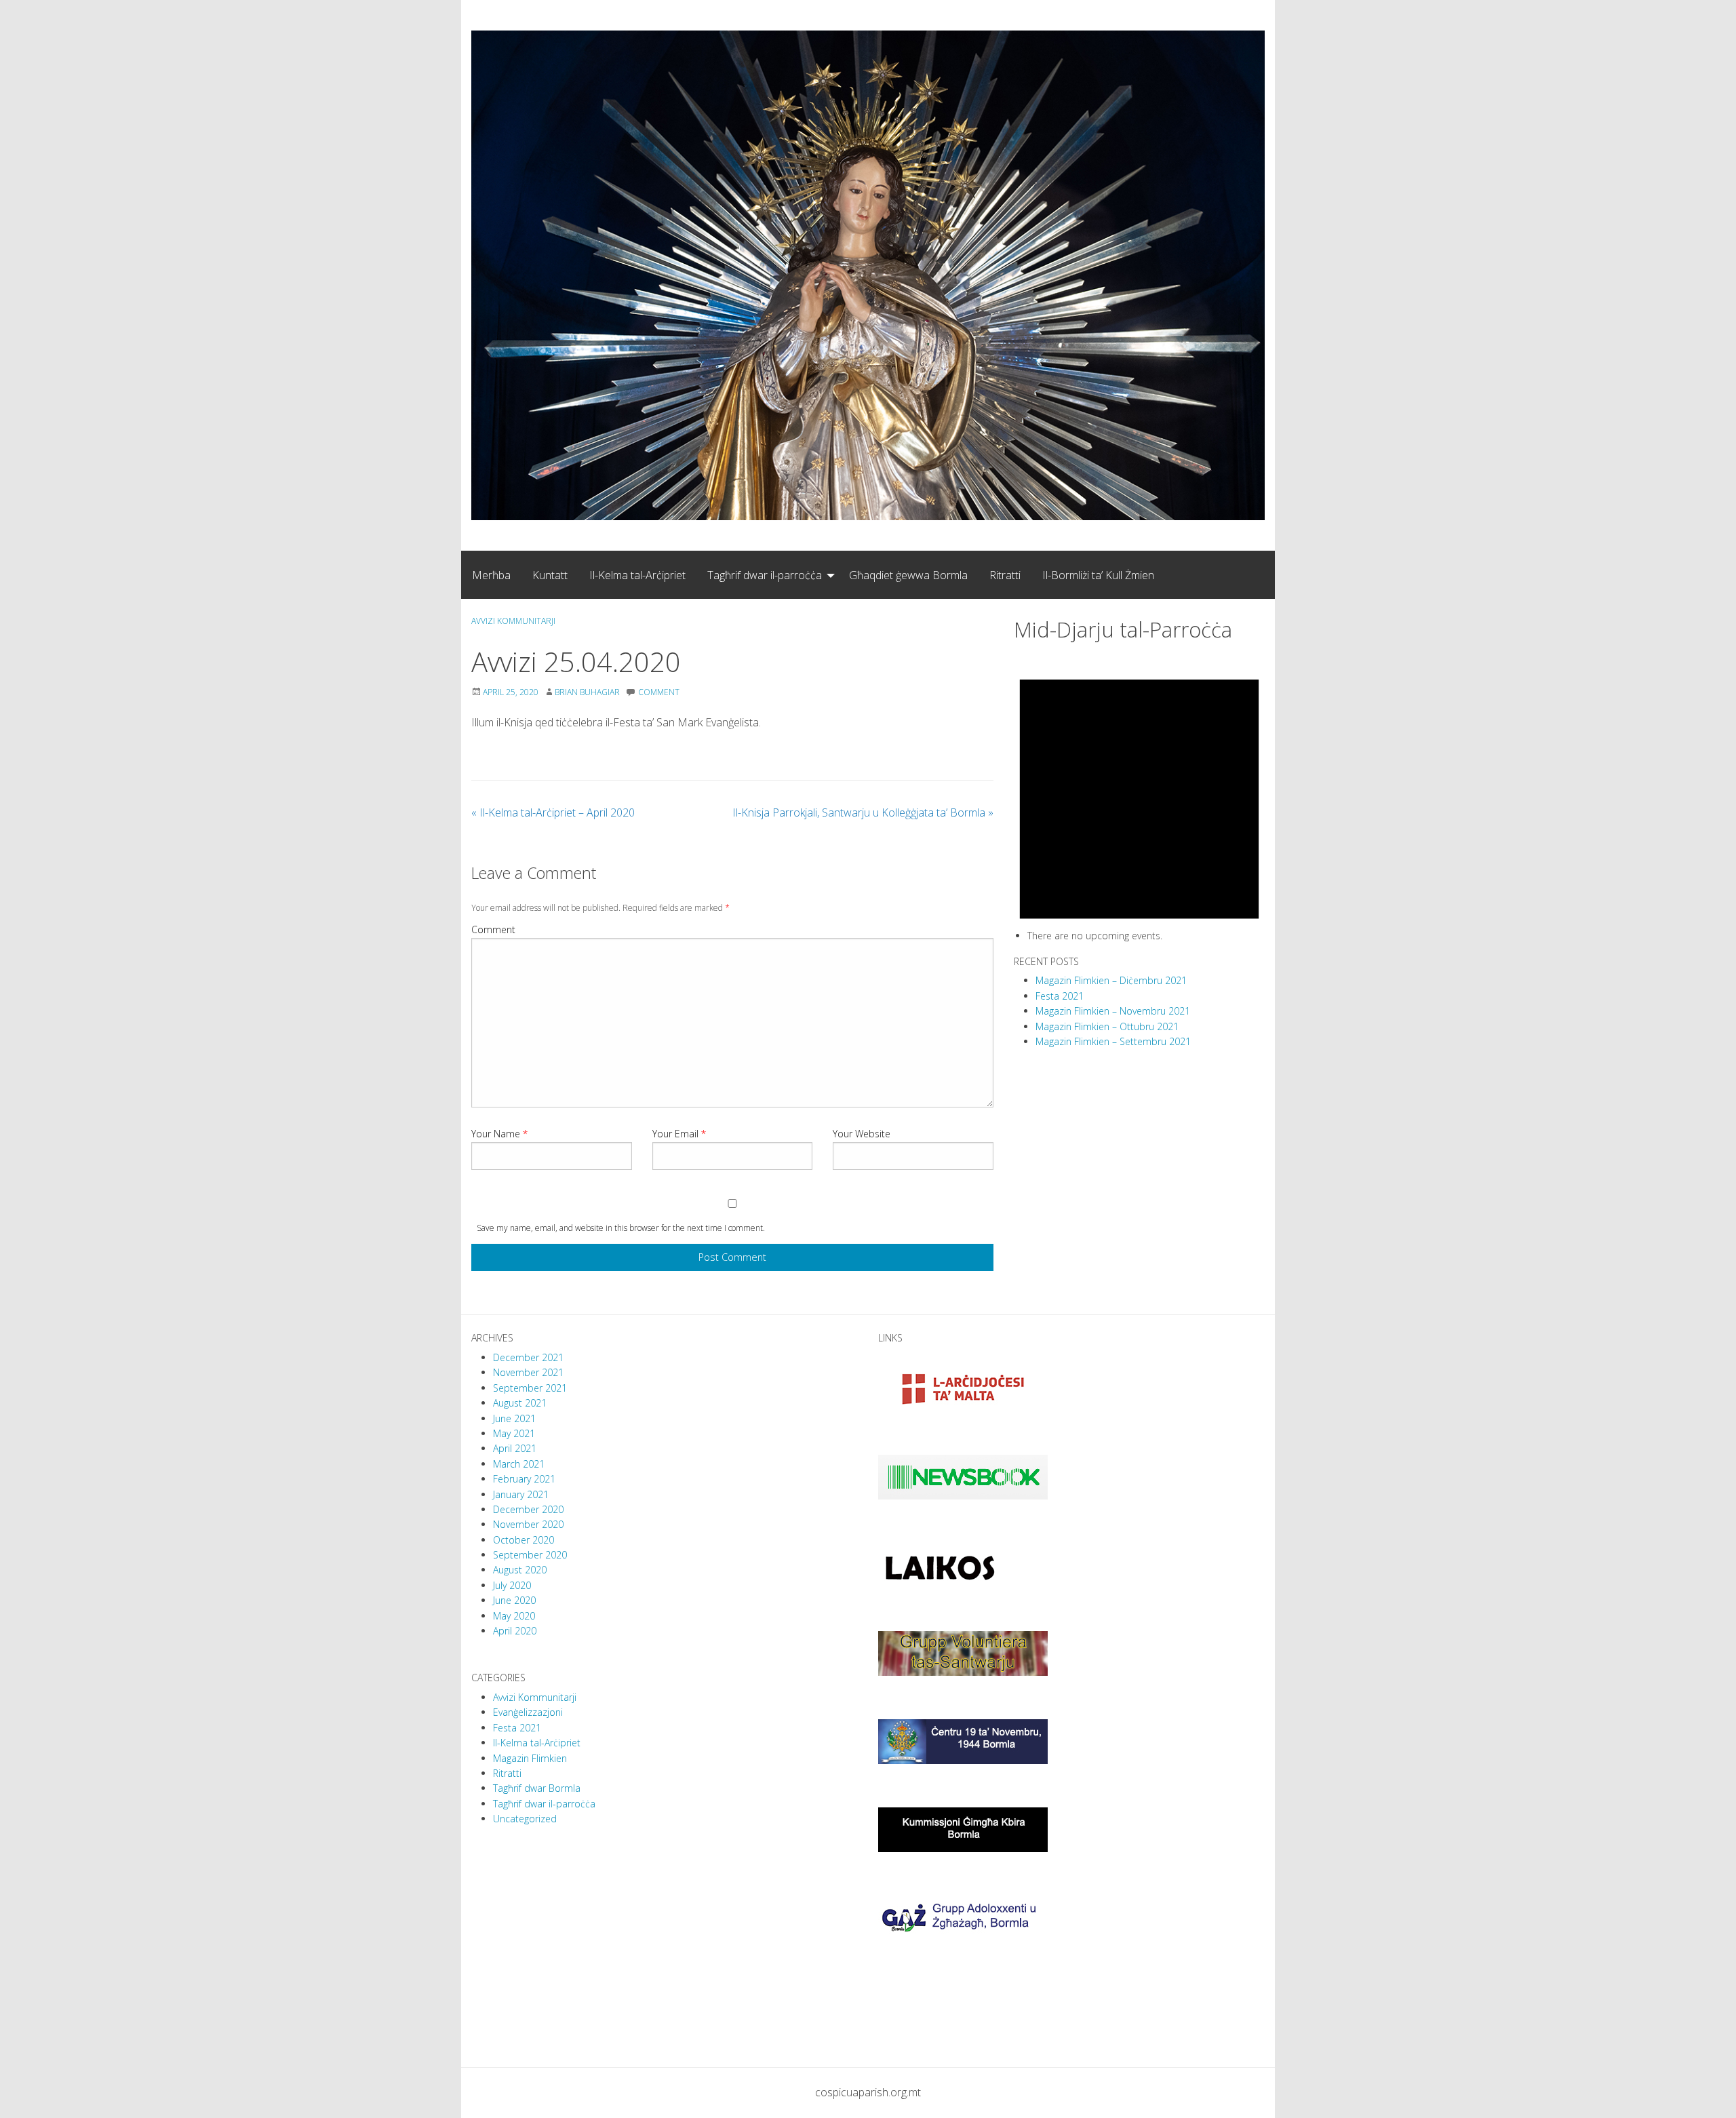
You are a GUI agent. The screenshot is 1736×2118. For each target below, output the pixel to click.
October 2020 (524, 1540)
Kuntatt (550, 575)
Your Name (499, 1134)
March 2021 (519, 1464)
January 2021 (521, 1494)
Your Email (679, 1134)
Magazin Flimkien (530, 1758)
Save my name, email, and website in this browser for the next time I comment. (621, 1228)
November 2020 (528, 1524)
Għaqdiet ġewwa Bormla (908, 575)
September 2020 (530, 1555)
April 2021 (515, 1448)
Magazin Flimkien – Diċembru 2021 (1111, 980)
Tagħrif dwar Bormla (537, 1788)
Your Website (862, 1134)
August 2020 (520, 1570)
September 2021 (530, 1388)
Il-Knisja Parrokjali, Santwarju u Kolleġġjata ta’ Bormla (863, 812)
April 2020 (515, 1631)
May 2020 (514, 1616)
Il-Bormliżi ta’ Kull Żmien (1098, 575)
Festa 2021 (1060, 996)
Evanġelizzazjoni (528, 1712)
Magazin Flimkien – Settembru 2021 (1113, 1041)
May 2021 (514, 1433)
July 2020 (512, 1585)
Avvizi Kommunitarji (513, 621)
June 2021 (514, 1418)
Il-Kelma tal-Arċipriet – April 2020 (553, 812)
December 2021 (528, 1357)
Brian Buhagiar (587, 692)
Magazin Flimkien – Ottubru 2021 (1107, 1026)
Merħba (491, 575)
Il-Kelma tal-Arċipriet (637, 575)
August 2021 (520, 1403)
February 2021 (524, 1479)
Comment (493, 929)
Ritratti (1005, 575)
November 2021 (528, 1372)
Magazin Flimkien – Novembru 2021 (1113, 1011)
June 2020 (514, 1600)
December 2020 (528, 1509)
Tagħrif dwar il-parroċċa (765, 575)
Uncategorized (525, 1819)
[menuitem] (491, 574)
